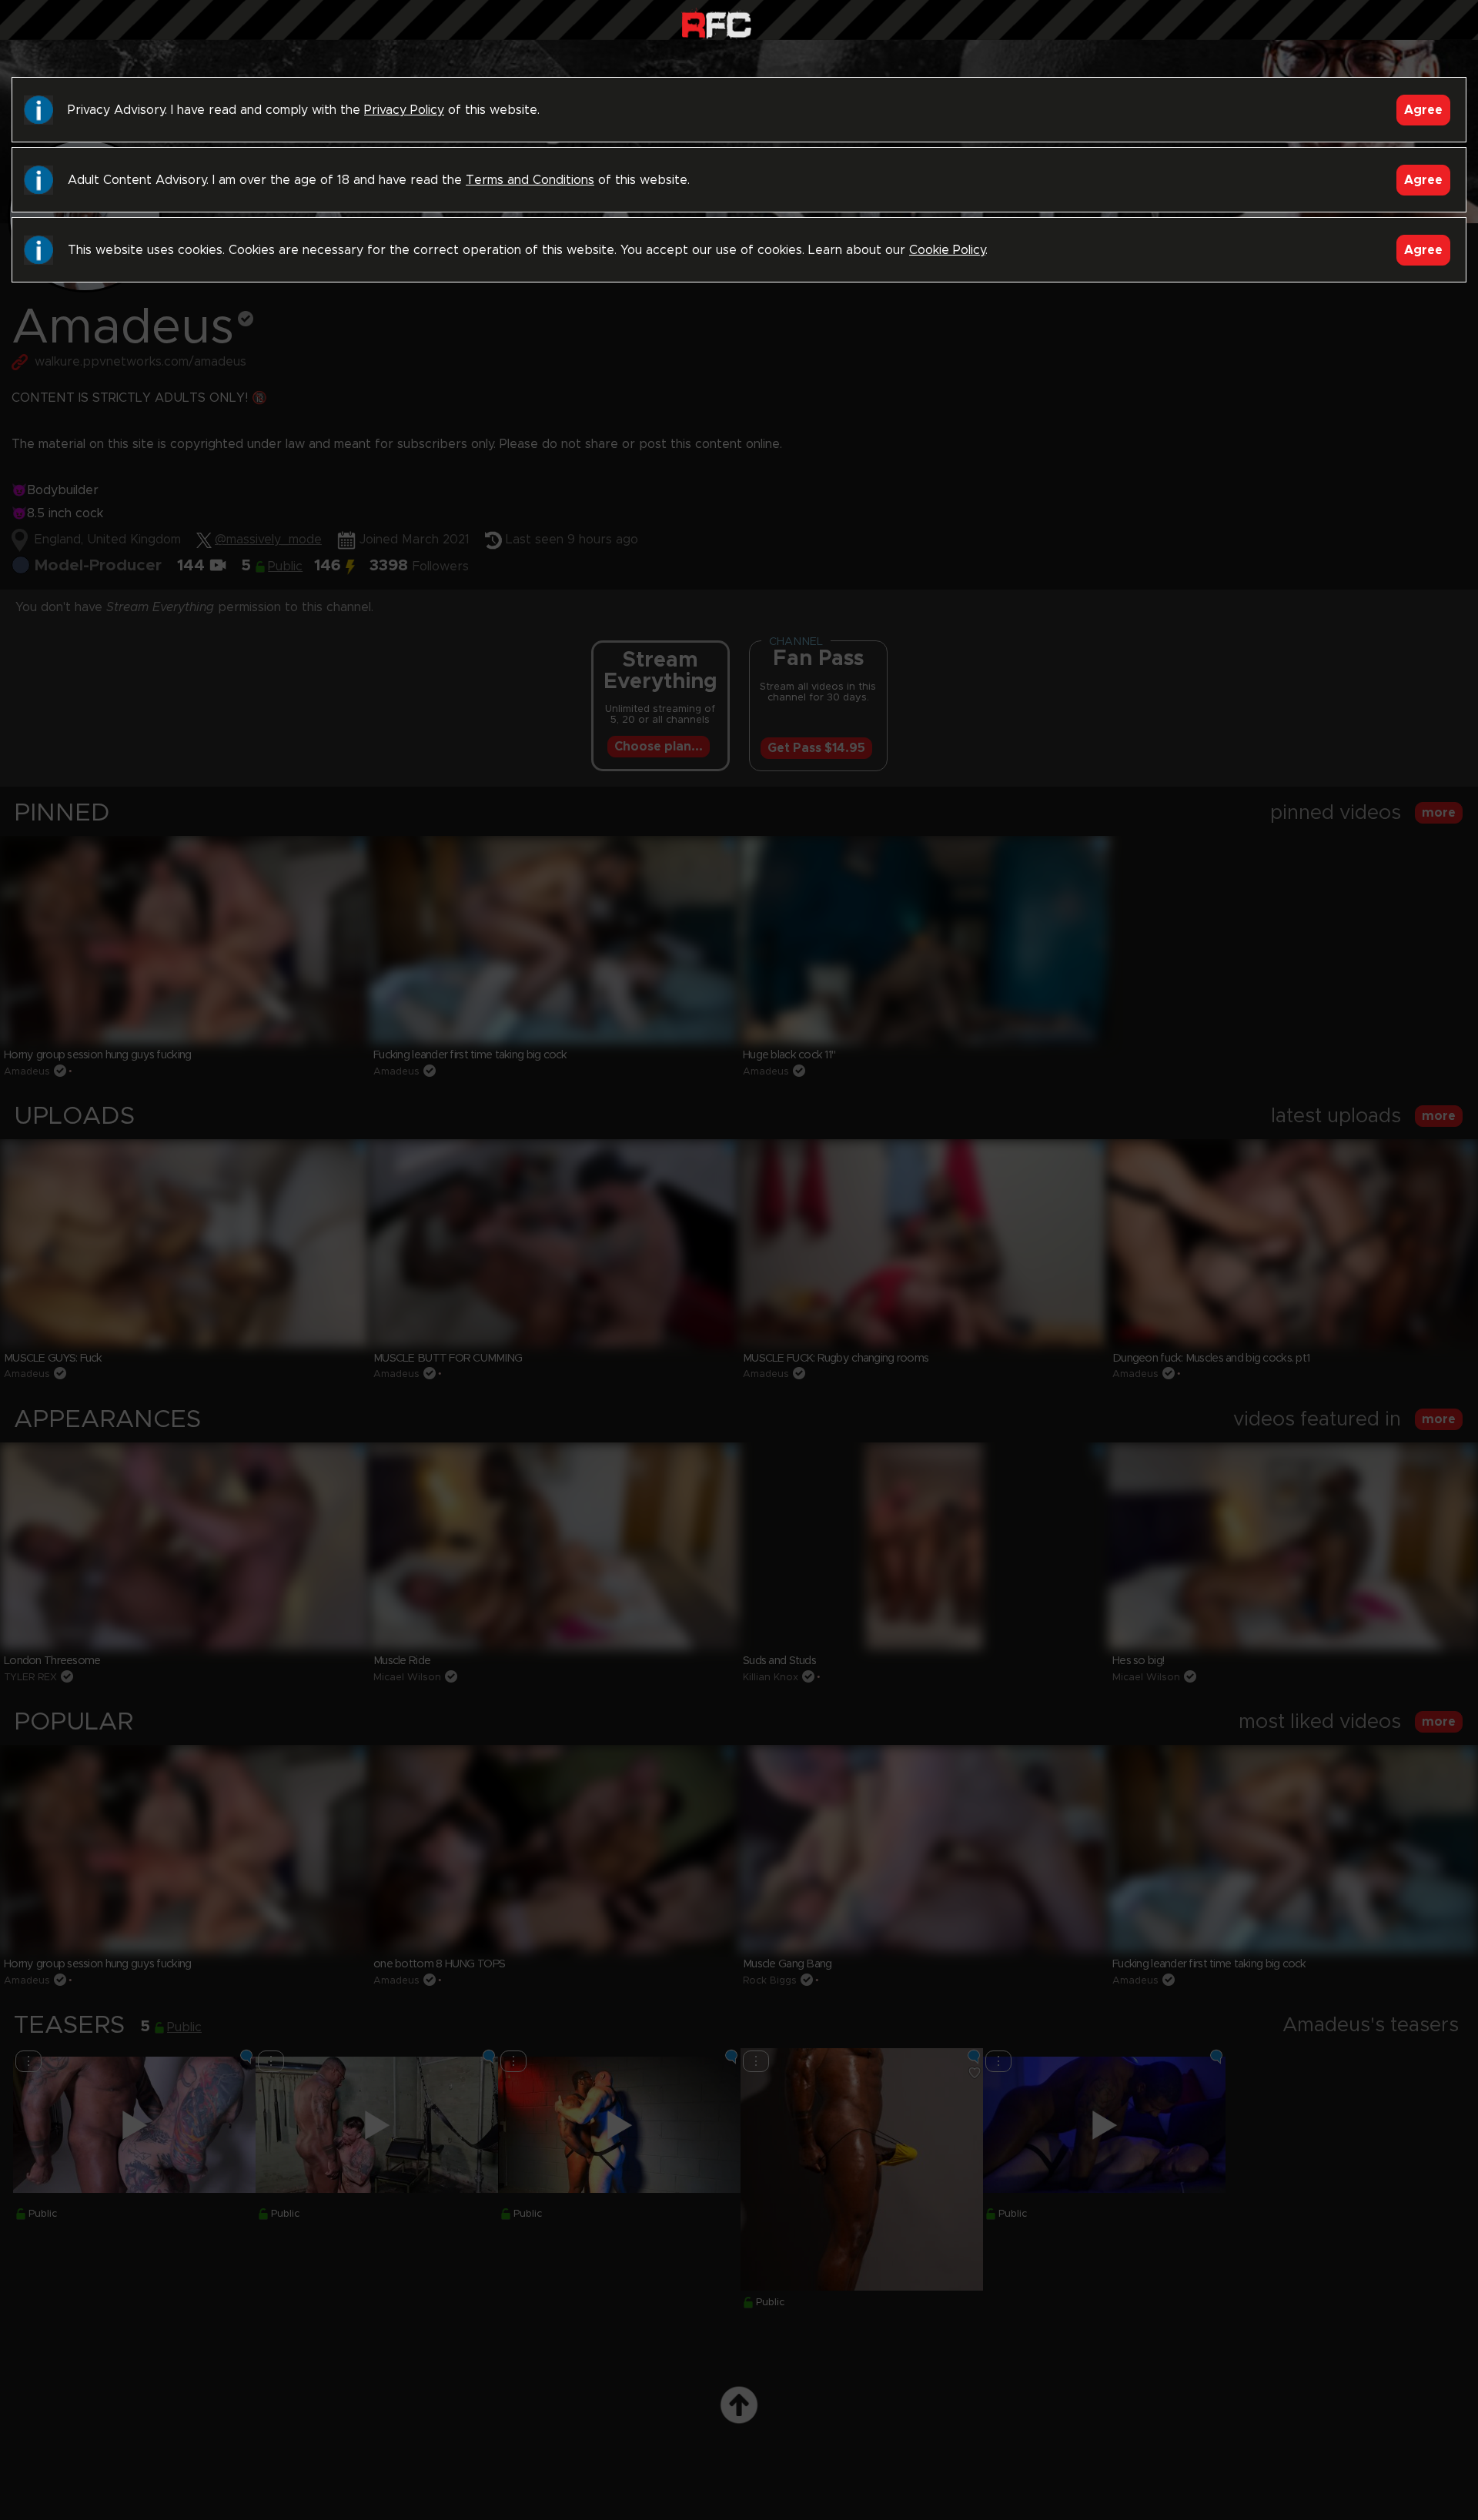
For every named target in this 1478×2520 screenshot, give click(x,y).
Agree (1423, 110)
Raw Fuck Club (716, 23)
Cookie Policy (947, 250)
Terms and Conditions (530, 180)
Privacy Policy (404, 110)
